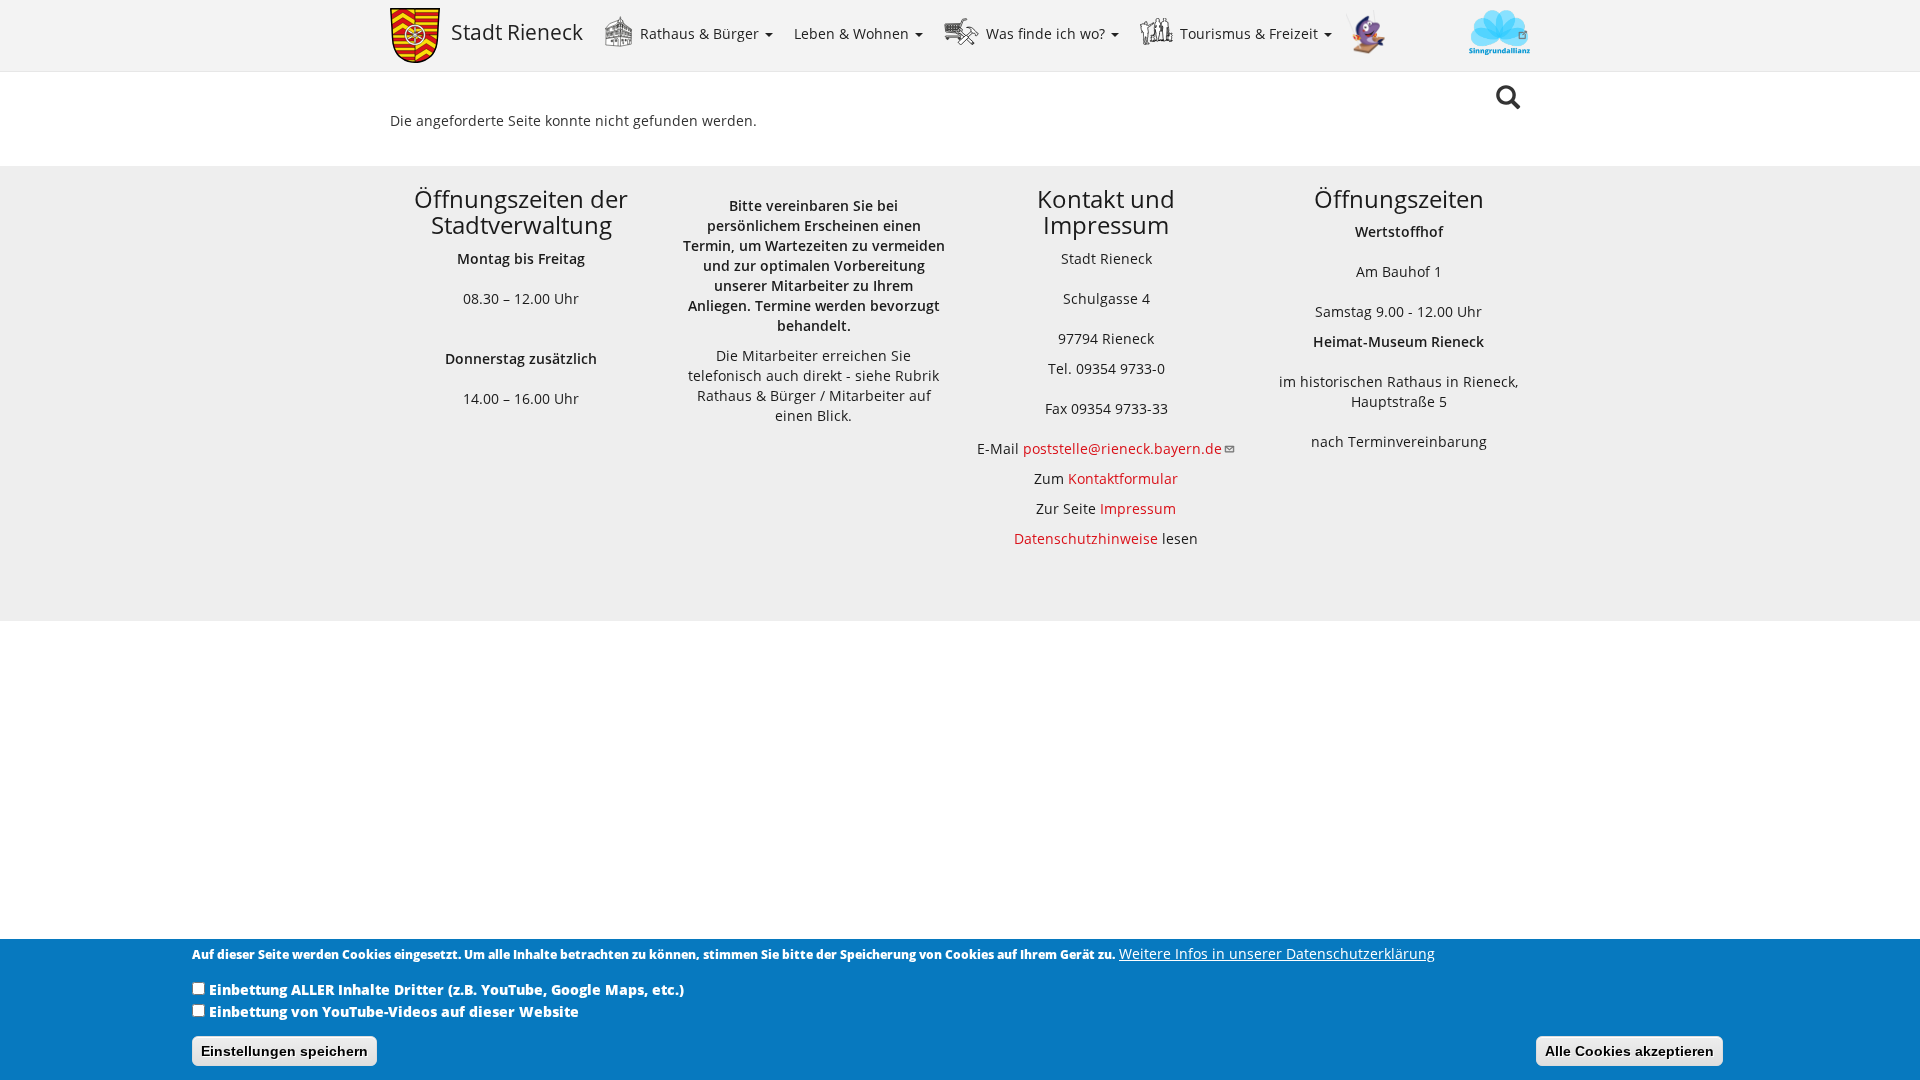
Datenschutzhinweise (1086, 538)
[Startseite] (420, 35)
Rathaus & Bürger (701, 33)
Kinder (1366, 32)
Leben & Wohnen (853, 33)
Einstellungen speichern (284, 1051)
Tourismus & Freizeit (1251, 33)
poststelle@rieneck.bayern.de (1122, 448)
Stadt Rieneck (517, 32)
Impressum (1138, 508)
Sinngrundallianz (1458, 34)
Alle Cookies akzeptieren (1629, 1051)
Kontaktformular (1123, 478)
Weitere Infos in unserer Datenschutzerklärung (1277, 953)
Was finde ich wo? (1047, 33)
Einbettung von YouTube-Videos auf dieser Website (394, 1011)
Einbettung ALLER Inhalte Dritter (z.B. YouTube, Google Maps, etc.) (446, 989)
